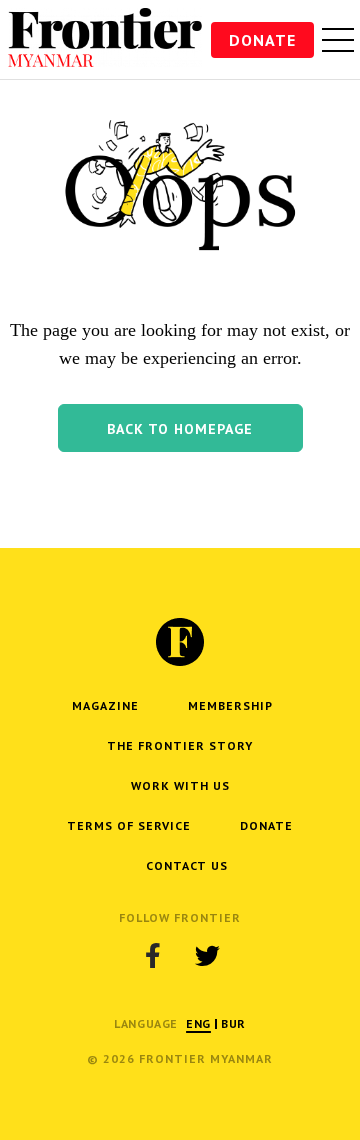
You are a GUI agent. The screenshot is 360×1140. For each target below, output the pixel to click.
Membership (230, 705)
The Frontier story (180, 745)
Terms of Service (129, 825)
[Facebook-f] (153, 955)
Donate (262, 40)
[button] (180, 428)
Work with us (180, 785)
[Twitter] (207, 955)
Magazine (105, 705)
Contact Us (187, 865)
